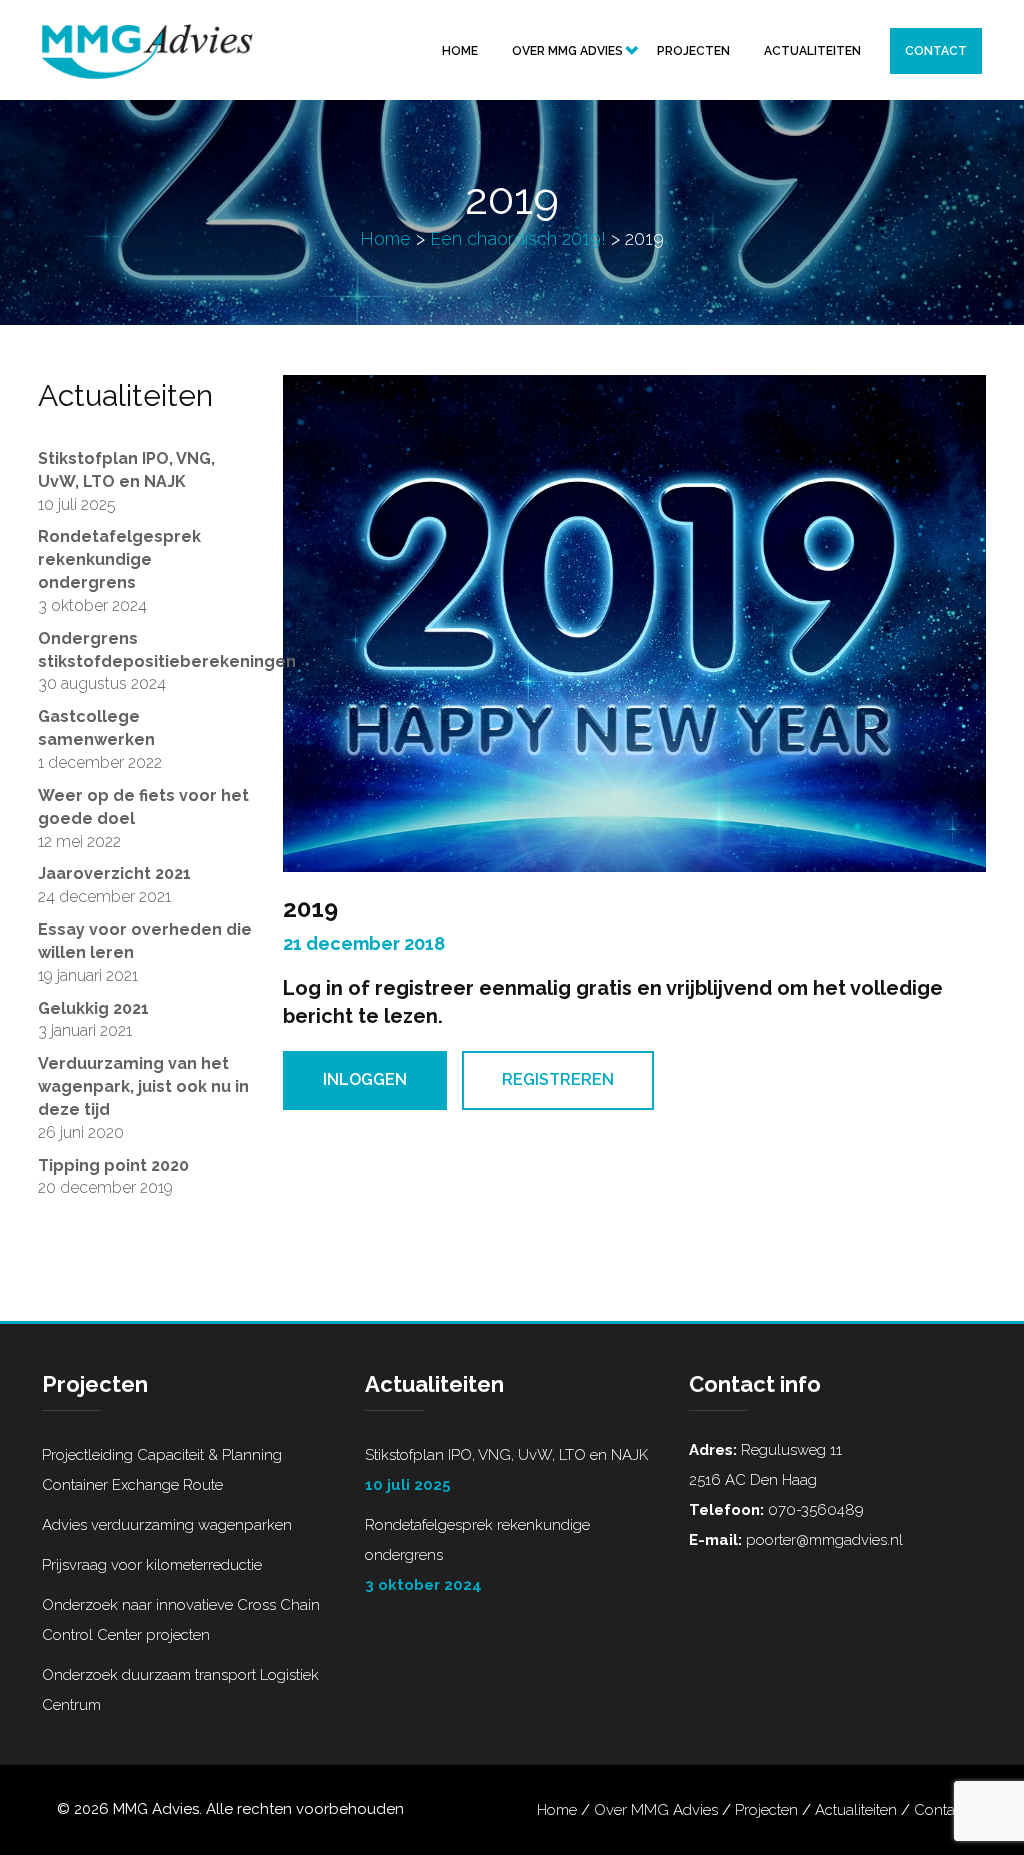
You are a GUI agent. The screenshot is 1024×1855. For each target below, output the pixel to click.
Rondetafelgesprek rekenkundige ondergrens (477, 1555)
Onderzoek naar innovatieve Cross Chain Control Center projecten (181, 1620)
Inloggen (365, 1079)
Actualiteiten (812, 51)
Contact (936, 51)
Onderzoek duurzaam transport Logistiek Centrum (180, 1690)
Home (460, 51)
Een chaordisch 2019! (518, 238)
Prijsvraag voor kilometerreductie (152, 1565)
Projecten (693, 51)
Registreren (558, 1079)
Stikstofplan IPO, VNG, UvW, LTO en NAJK (506, 1470)
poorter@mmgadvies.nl (822, 1540)
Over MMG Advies (567, 51)
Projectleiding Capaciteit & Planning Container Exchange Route (162, 1470)
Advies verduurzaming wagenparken (167, 1525)
